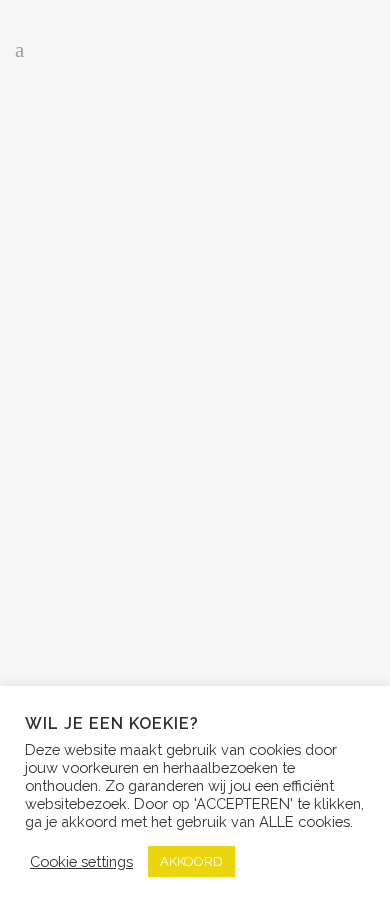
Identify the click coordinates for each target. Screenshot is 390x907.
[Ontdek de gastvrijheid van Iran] (195, 200)
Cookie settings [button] (81, 861)
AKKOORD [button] (191, 861)
